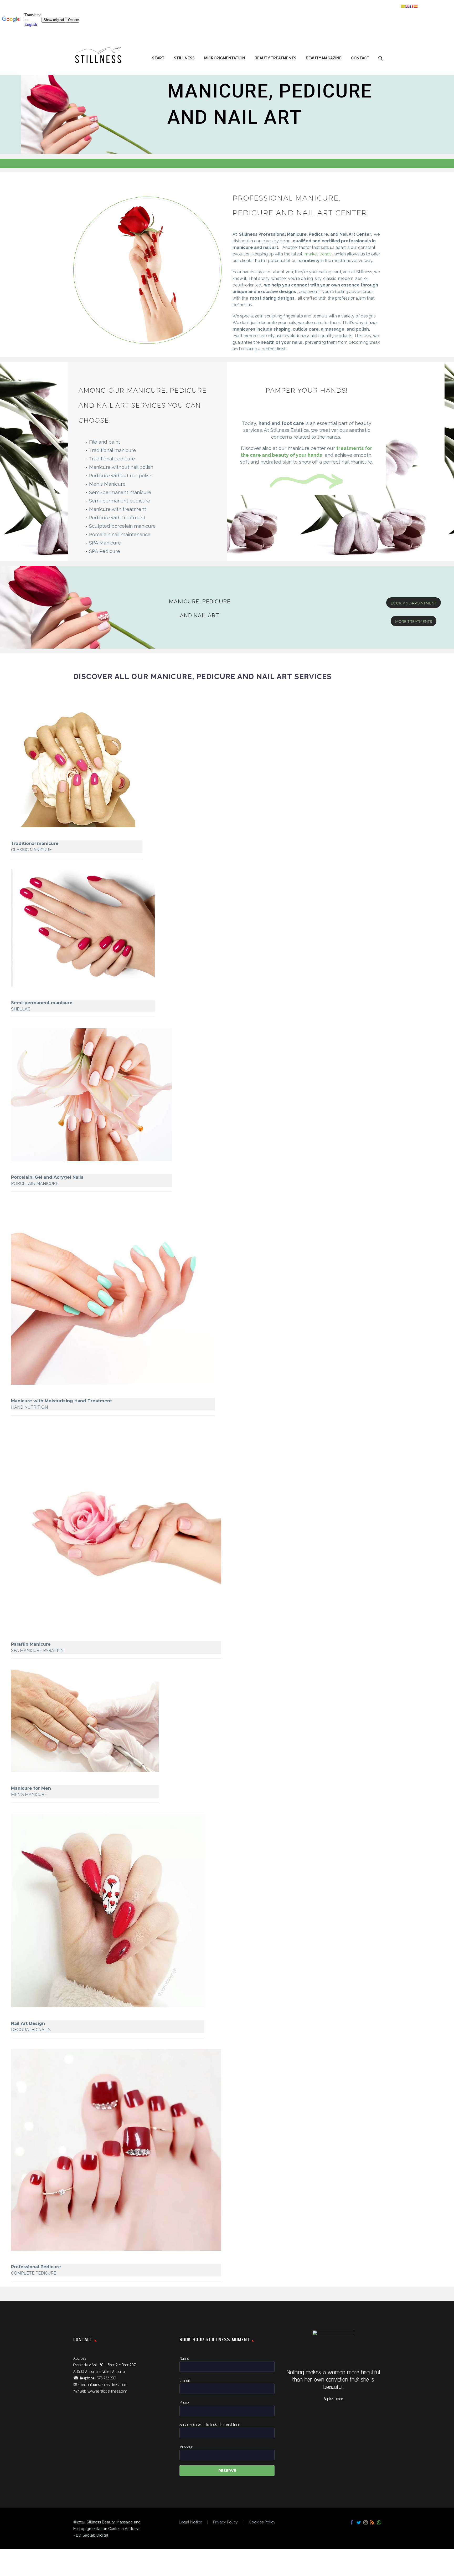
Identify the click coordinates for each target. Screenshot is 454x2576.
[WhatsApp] (379, 2522)
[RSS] (372, 2522)
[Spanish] (416, 6)
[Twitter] (22, 732)
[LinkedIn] (46, 732)
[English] (407, 6)
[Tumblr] (38, 732)
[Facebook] (14, 732)
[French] (411, 6)
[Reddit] (54, 732)
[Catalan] (403, 6)
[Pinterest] (30, 732)
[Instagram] (365, 2522)
